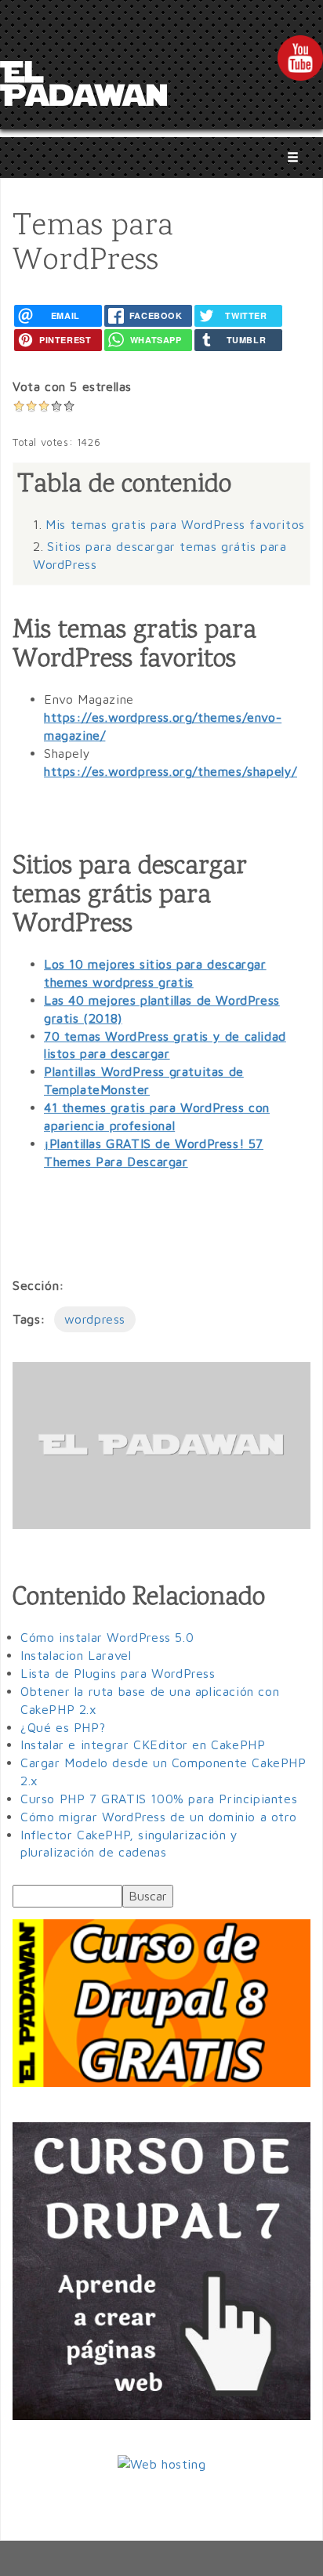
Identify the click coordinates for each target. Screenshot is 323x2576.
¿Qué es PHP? (63, 1727)
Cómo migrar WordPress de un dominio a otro (158, 1817)
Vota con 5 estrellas (72, 386)
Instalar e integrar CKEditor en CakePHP (143, 1745)
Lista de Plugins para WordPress (118, 1673)
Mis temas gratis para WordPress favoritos (175, 524)
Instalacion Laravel (76, 1655)
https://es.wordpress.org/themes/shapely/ (171, 771)
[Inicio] (83, 88)
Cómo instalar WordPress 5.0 (107, 1637)
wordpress (95, 1319)
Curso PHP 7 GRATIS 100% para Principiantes (159, 1799)
